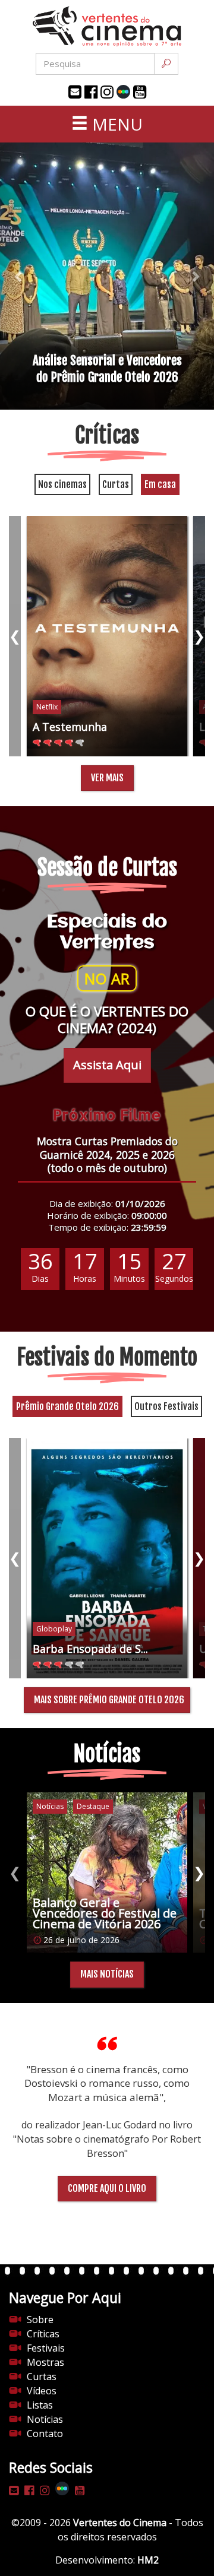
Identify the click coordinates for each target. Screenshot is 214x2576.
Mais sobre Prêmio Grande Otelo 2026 (109, 1700)
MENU (115, 124)
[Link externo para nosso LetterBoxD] (123, 92)
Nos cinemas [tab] (62, 484)
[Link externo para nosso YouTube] (140, 92)
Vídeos (42, 2391)
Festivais (46, 2348)
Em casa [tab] (160, 484)
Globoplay (54, 1629)
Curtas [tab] (116, 484)
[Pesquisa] (166, 64)
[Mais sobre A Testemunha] (107, 636)
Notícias (45, 2419)
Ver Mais (107, 778)
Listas (40, 2405)
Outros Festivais (166, 1406)
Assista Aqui (107, 1065)
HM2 (148, 2560)
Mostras (45, 2362)
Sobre (40, 2320)
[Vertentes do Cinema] (107, 26)
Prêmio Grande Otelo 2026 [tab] (67, 1406)
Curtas (42, 2377)
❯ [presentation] (199, 636)
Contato (45, 2434)
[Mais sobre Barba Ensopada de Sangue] (107, 1558)
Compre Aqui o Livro (107, 2188)
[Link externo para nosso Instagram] (107, 92)
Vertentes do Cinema (120, 2523)
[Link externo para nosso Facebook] (91, 92)
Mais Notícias (107, 1974)
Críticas (43, 2334)
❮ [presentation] (15, 636)
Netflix (47, 707)
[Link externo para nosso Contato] (75, 92)
